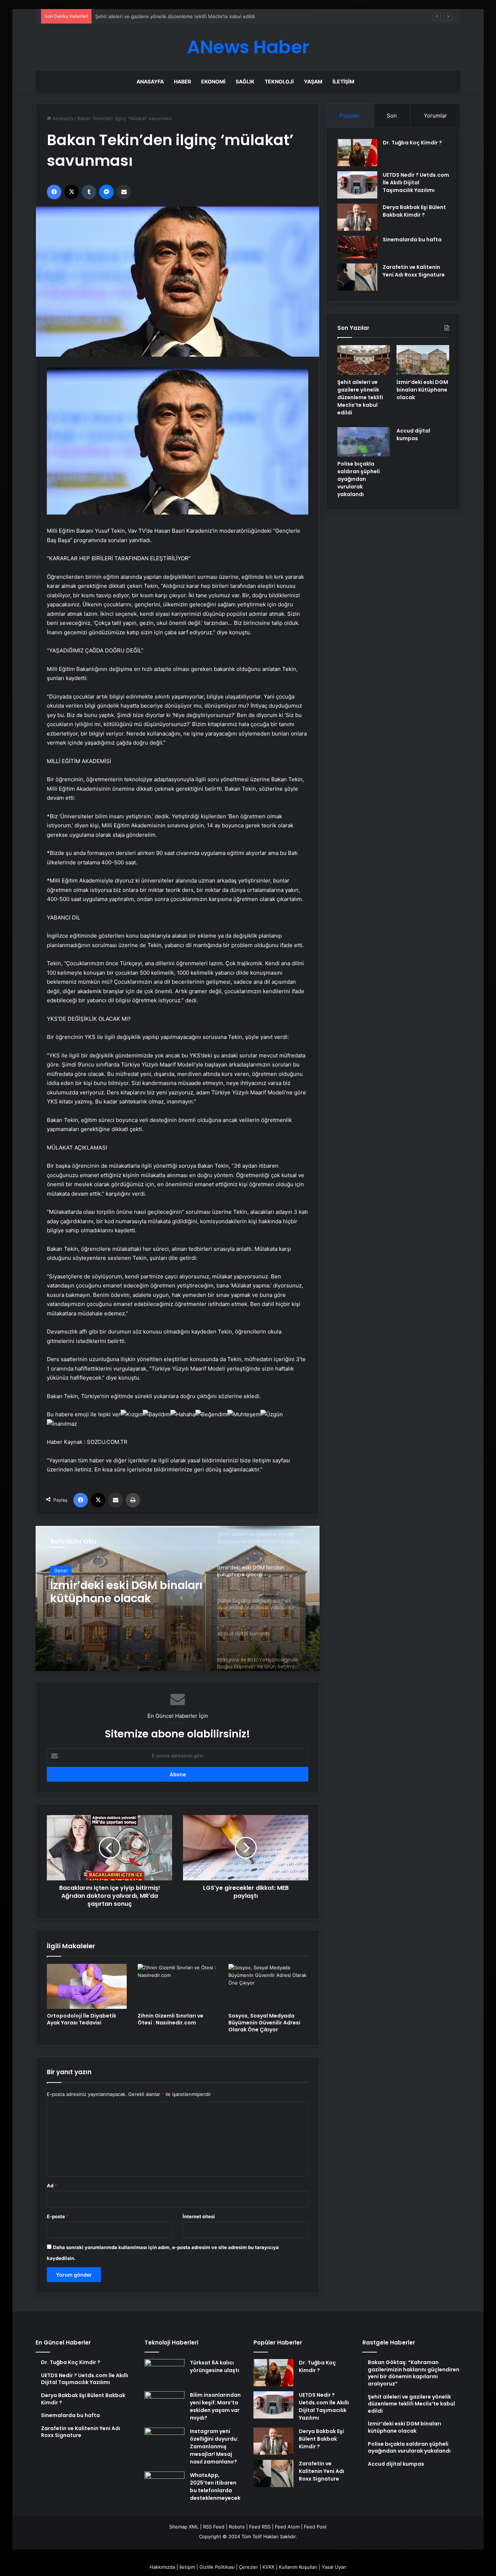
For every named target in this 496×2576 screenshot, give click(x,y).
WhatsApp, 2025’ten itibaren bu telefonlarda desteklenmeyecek (215, 2487)
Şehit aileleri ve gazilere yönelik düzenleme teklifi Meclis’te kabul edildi (360, 397)
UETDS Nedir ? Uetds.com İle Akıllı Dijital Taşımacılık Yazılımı (416, 183)
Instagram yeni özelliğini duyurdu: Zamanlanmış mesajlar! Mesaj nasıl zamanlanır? (214, 2446)
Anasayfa (150, 81)
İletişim (343, 81)
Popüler (350, 116)
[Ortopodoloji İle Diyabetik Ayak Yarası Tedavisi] (87, 1986)
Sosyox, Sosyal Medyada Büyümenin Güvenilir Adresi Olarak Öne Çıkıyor (264, 2023)
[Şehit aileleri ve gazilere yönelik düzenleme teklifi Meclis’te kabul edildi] (364, 360)
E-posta (58, 2216)
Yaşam (313, 81)
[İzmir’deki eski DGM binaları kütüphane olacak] (423, 360)
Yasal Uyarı (334, 2567)
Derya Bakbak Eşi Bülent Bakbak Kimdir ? (414, 211)
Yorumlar (435, 116)
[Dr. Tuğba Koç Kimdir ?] (357, 153)
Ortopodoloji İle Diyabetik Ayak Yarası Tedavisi (82, 2019)
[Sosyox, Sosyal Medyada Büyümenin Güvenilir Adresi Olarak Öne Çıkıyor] (268, 1986)
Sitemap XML (184, 2527)
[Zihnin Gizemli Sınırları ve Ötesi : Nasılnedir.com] (178, 1986)
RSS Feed (214, 2527)
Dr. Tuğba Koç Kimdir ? (412, 143)
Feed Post (315, 2527)
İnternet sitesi (199, 2216)
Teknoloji (279, 81)
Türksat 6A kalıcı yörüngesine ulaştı (215, 2366)
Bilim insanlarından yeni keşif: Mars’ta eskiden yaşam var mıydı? (215, 2406)
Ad (52, 2186)
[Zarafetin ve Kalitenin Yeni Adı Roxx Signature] (357, 277)
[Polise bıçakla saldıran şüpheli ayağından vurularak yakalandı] (364, 442)
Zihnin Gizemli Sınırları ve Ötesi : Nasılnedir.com (170, 2019)
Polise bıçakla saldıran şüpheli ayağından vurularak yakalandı (112, 1592)
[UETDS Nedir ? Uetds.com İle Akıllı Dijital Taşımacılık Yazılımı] (357, 185)
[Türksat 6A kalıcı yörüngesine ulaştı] (164, 2373)
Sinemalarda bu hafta (412, 239)
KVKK (269, 2567)
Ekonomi (213, 81)
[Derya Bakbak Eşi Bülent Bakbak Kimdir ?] (357, 217)
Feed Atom (287, 2527)
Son (392, 116)
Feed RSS (260, 2527)
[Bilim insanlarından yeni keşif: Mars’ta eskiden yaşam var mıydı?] (164, 2405)
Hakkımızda (162, 2567)
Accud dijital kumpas (413, 435)
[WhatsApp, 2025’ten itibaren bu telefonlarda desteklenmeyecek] (164, 2485)
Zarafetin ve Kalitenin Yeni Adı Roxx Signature (414, 271)
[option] (178, 1598)
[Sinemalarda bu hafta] (357, 247)
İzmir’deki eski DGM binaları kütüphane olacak (146, 16)
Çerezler (249, 2567)
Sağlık (245, 81)
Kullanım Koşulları (298, 2567)
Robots (237, 2527)
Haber (182, 81)
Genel (61, 1570)
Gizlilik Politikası (217, 2567)
